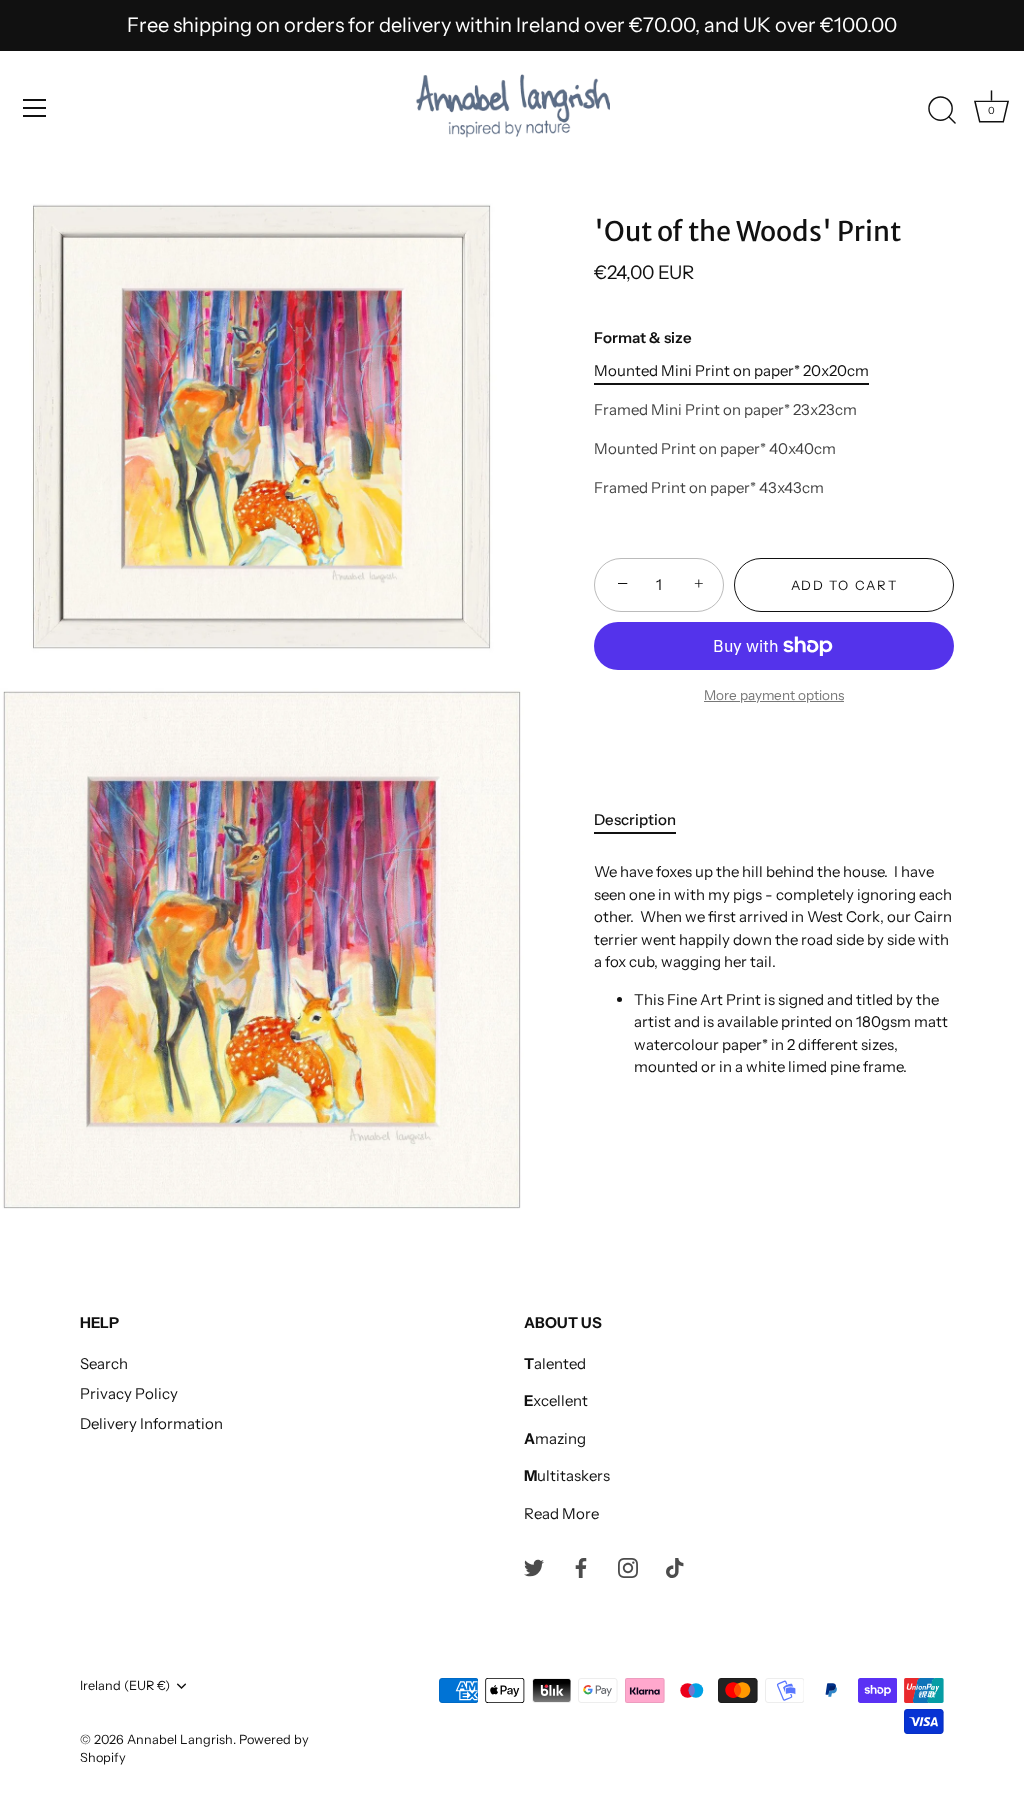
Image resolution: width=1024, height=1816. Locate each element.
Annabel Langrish (180, 1739)
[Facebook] (581, 1565)
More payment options (774, 695)
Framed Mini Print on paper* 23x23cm (725, 410)
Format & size (643, 338)
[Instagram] (628, 1565)
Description (635, 819)
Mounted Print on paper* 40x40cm (715, 449)
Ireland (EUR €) (125, 1685)
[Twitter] (534, 1565)
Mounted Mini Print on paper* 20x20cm (731, 371)
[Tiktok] (675, 1565)
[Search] (942, 111)
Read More (561, 1513)
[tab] (645, 820)
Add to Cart (844, 585)
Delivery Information (151, 1423)
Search (104, 1363)
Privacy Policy (129, 1393)
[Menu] (35, 108)
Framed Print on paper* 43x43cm (709, 488)
